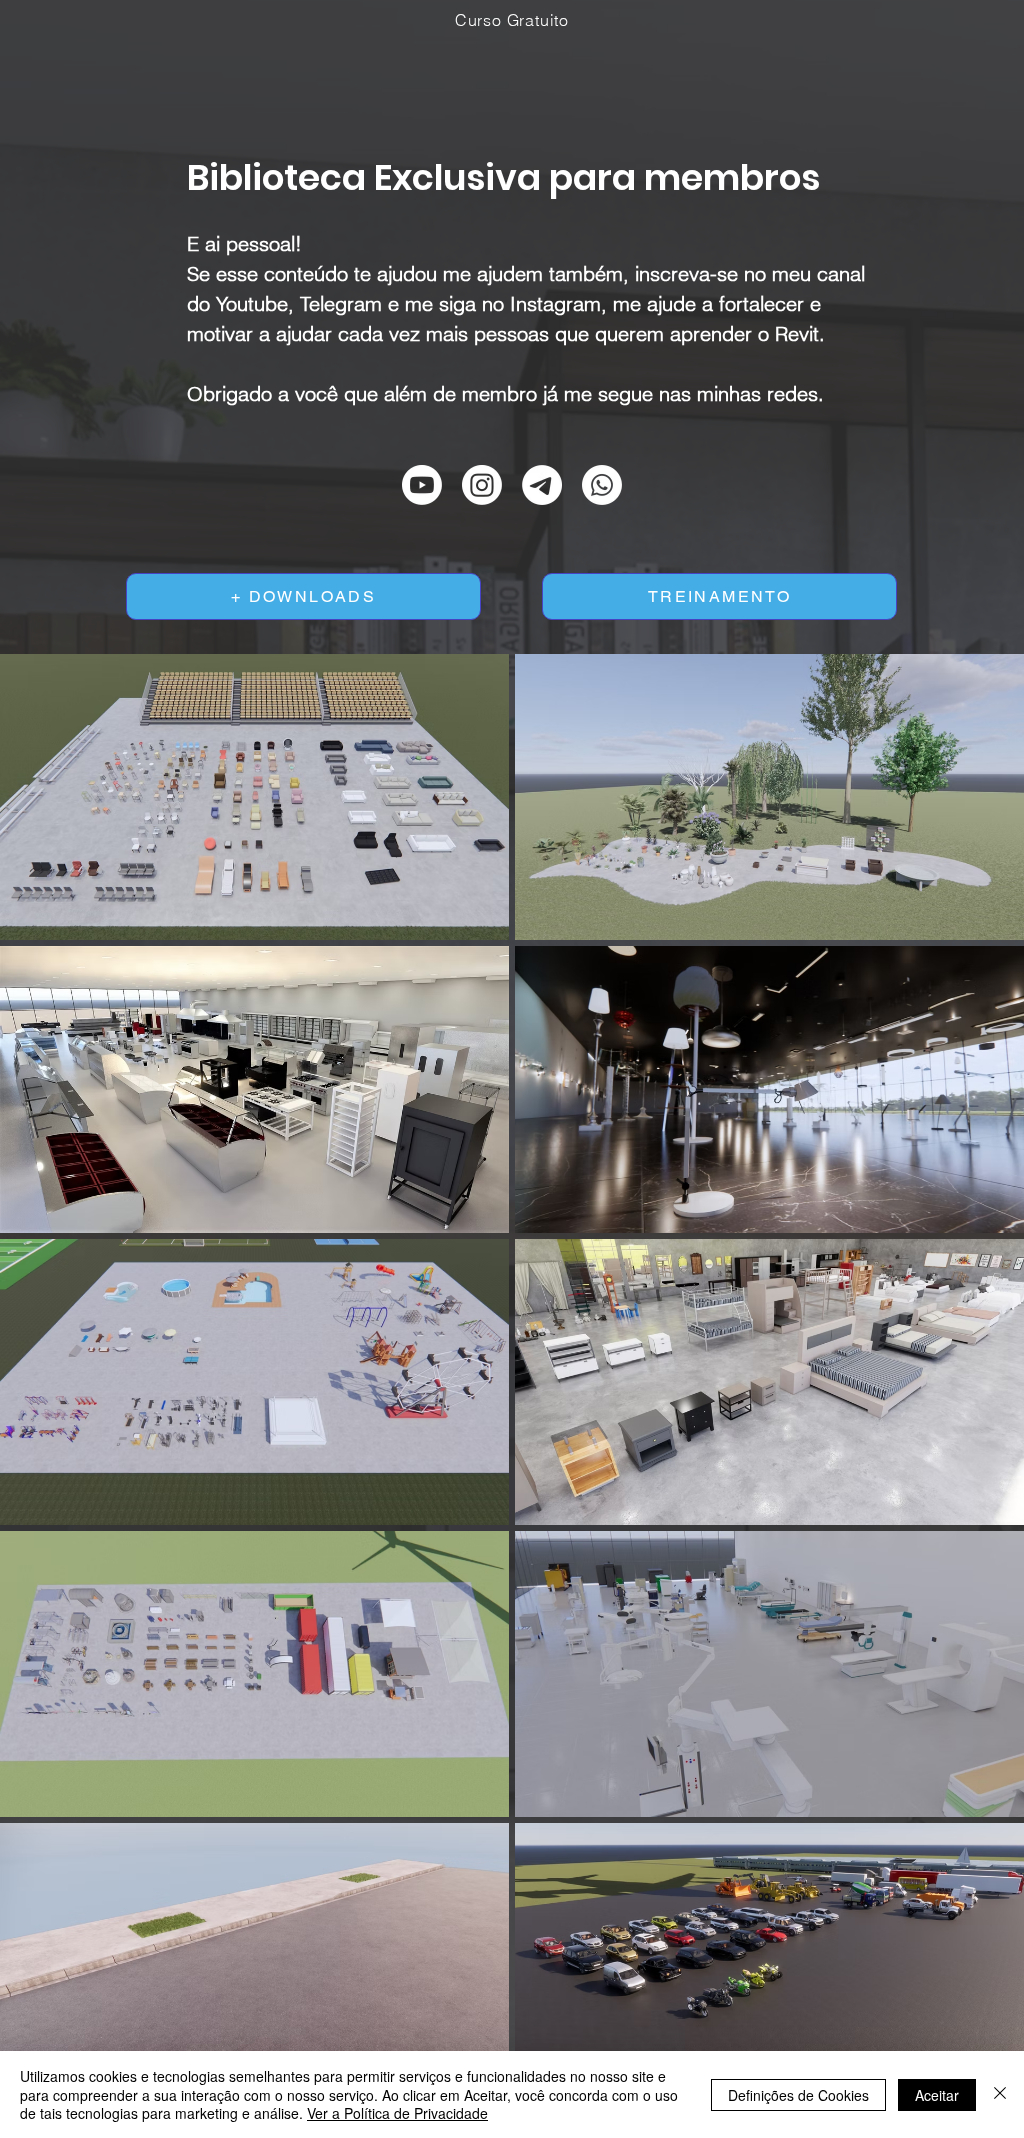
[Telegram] (542, 485)
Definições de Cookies (798, 2095)
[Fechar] (1000, 2094)
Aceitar (937, 2095)
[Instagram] (482, 485)
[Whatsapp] (602, 485)
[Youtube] (422, 485)
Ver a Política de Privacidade (397, 2113)
